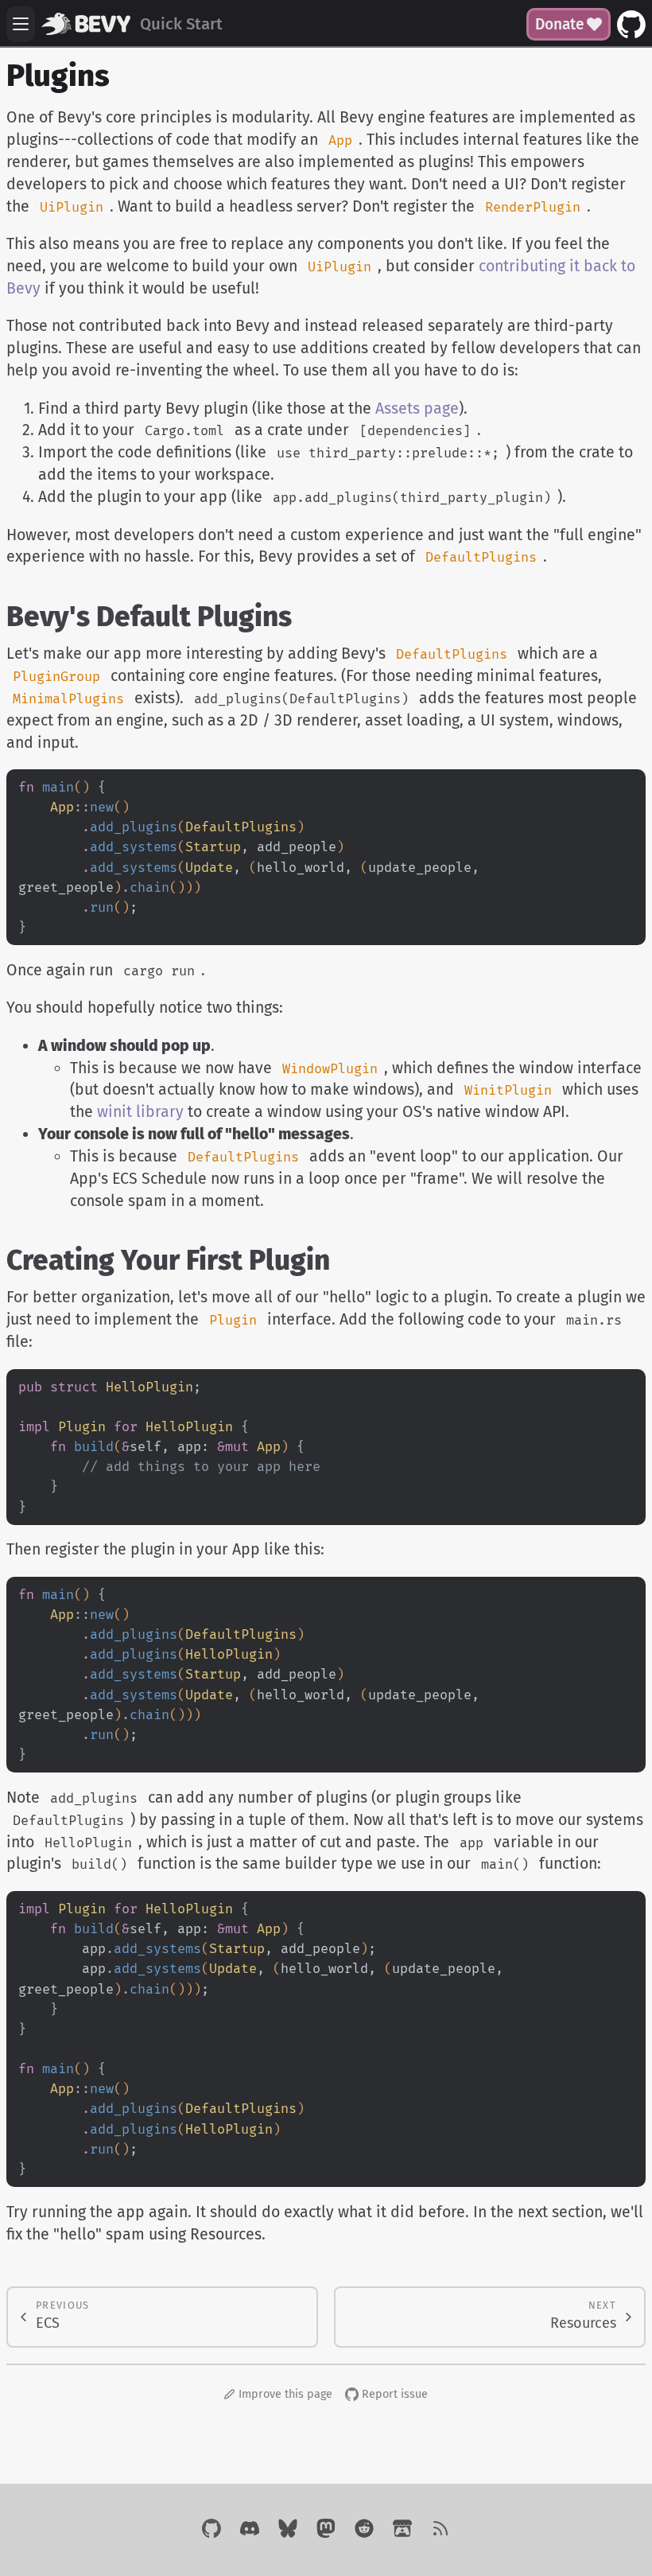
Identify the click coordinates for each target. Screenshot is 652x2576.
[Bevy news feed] (440, 2530)
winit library (140, 1112)
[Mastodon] (326, 2530)
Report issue (395, 2394)
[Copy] (627, 788)
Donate (560, 24)
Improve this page (285, 2394)
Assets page (417, 409)
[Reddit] (364, 2530)
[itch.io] (402, 2530)
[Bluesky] (288, 2530)
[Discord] (250, 2530)
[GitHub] (212, 2530)
